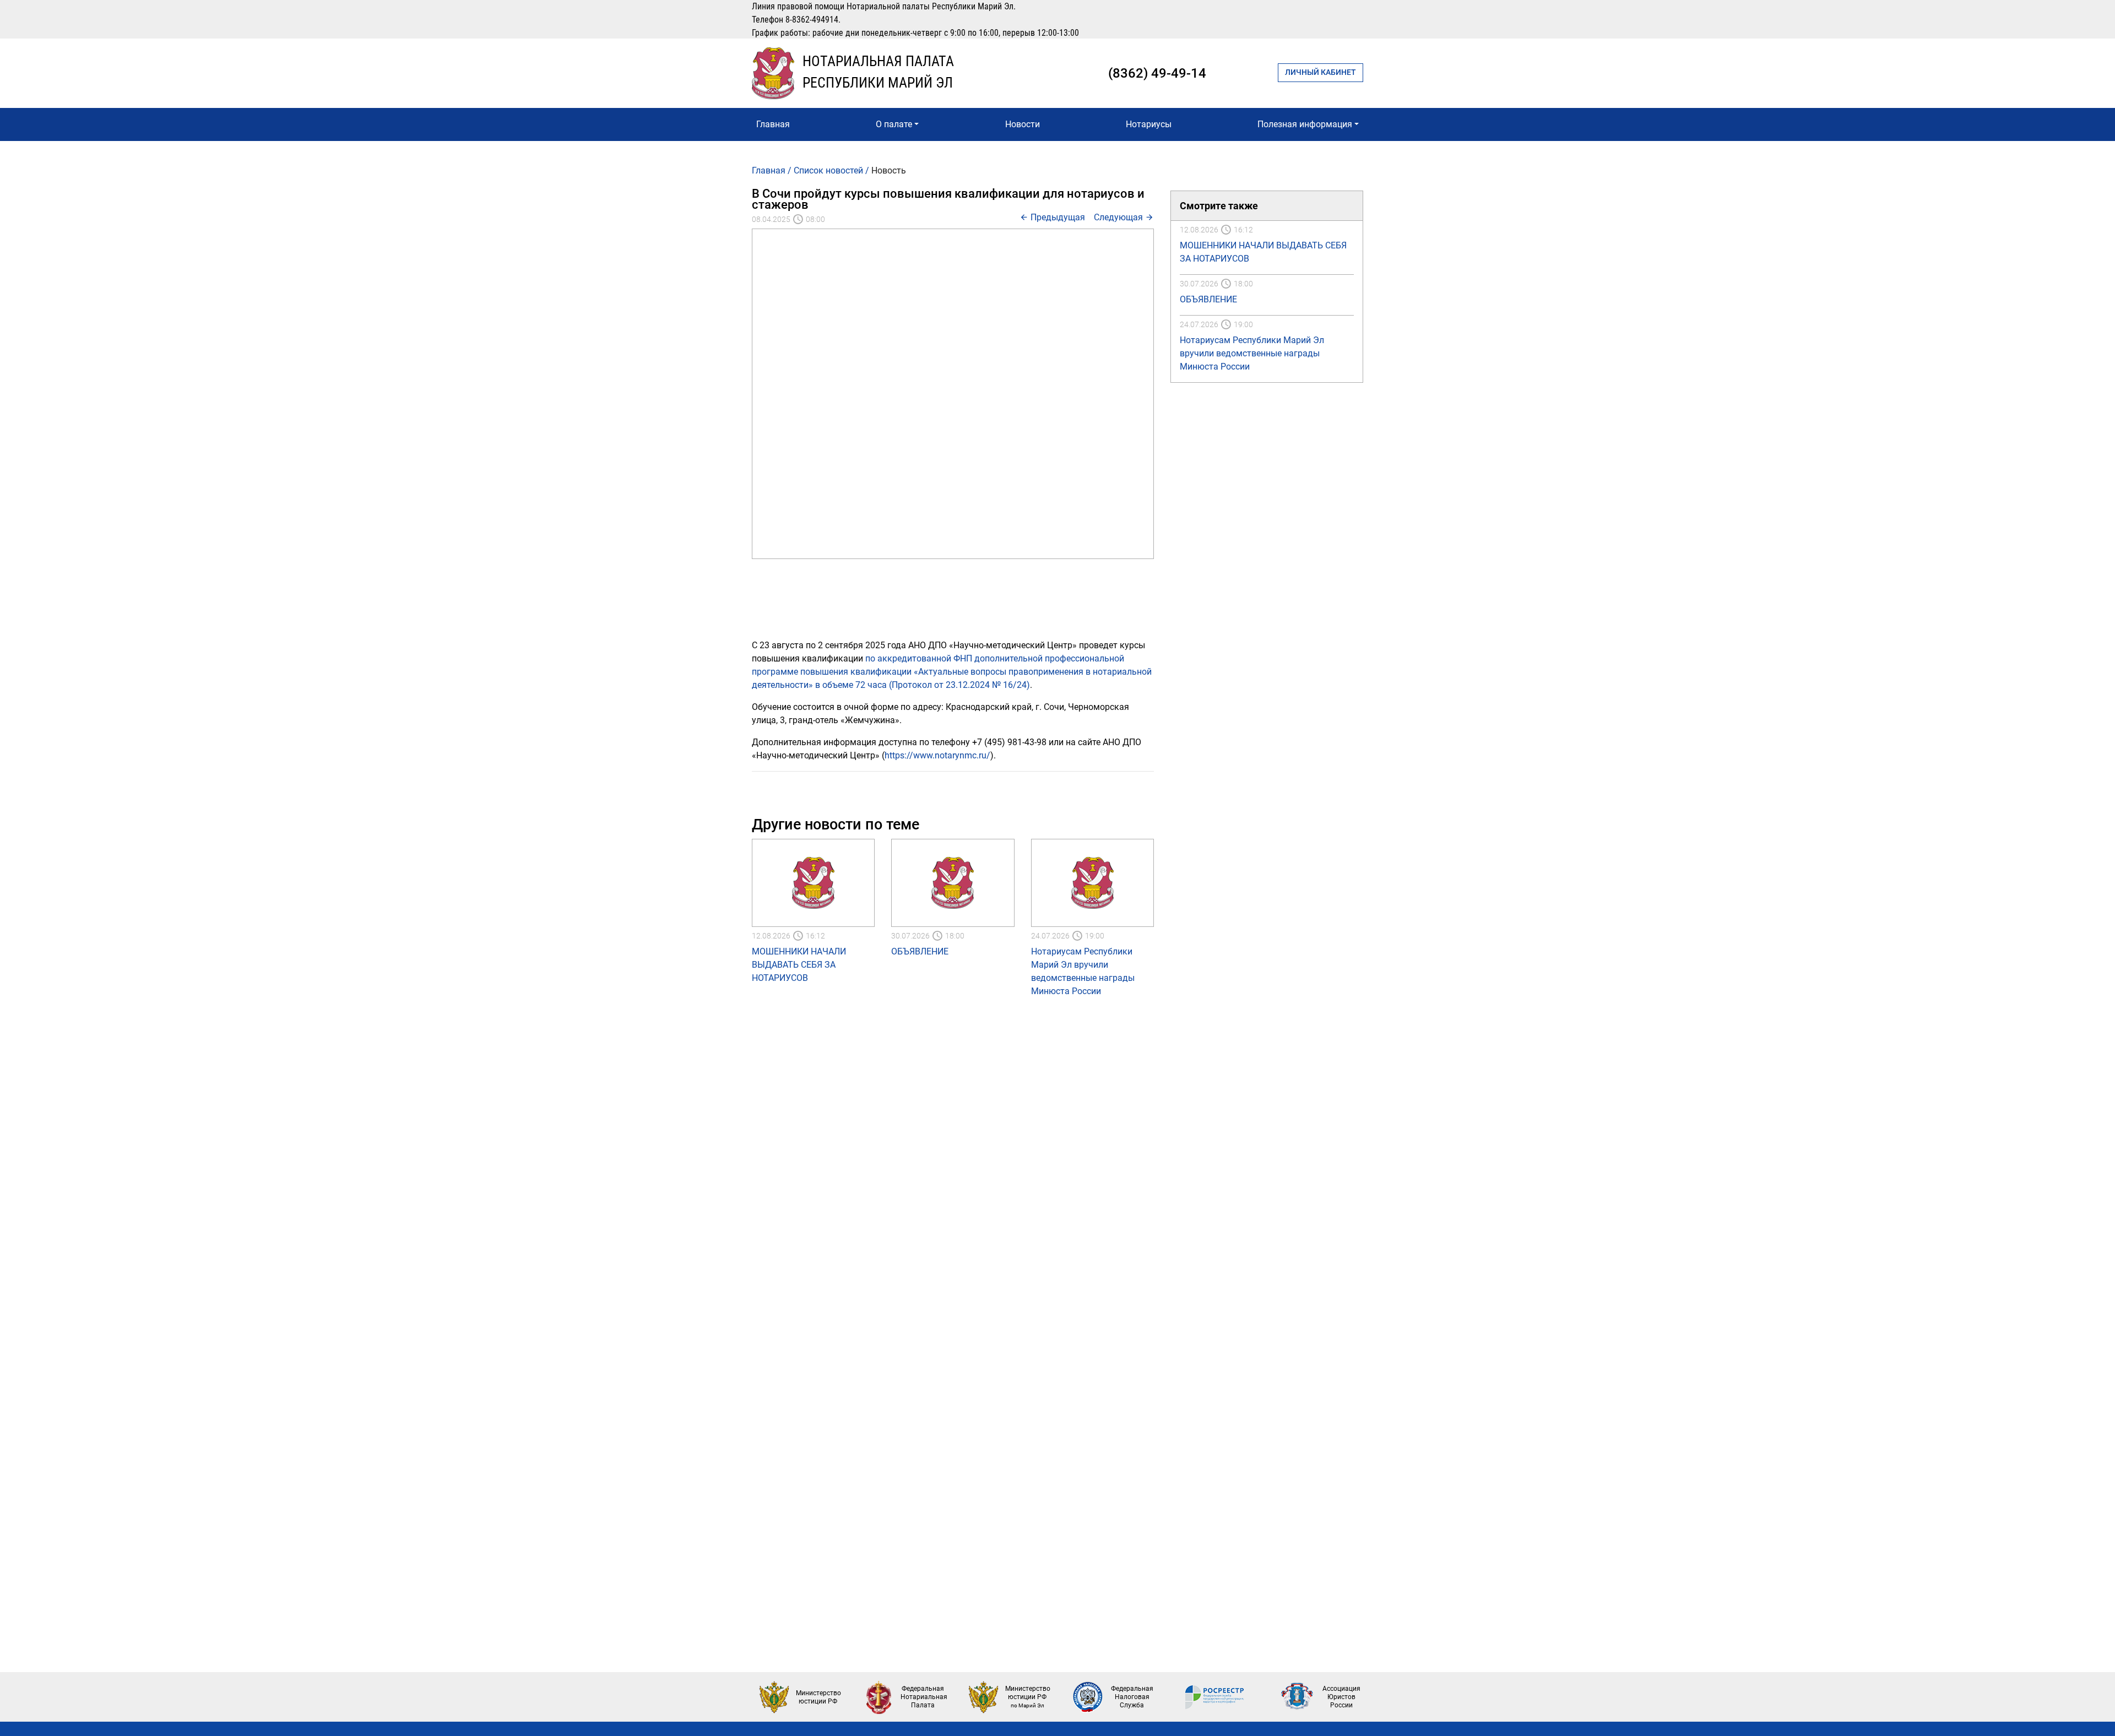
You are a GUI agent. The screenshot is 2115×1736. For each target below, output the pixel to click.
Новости (1023, 124)
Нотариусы (1149, 124)
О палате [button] (894, 124)
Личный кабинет (1320, 72)
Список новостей (828, 170)
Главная (773, 124)
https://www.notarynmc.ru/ (937, 755)
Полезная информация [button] (1305, 124)
